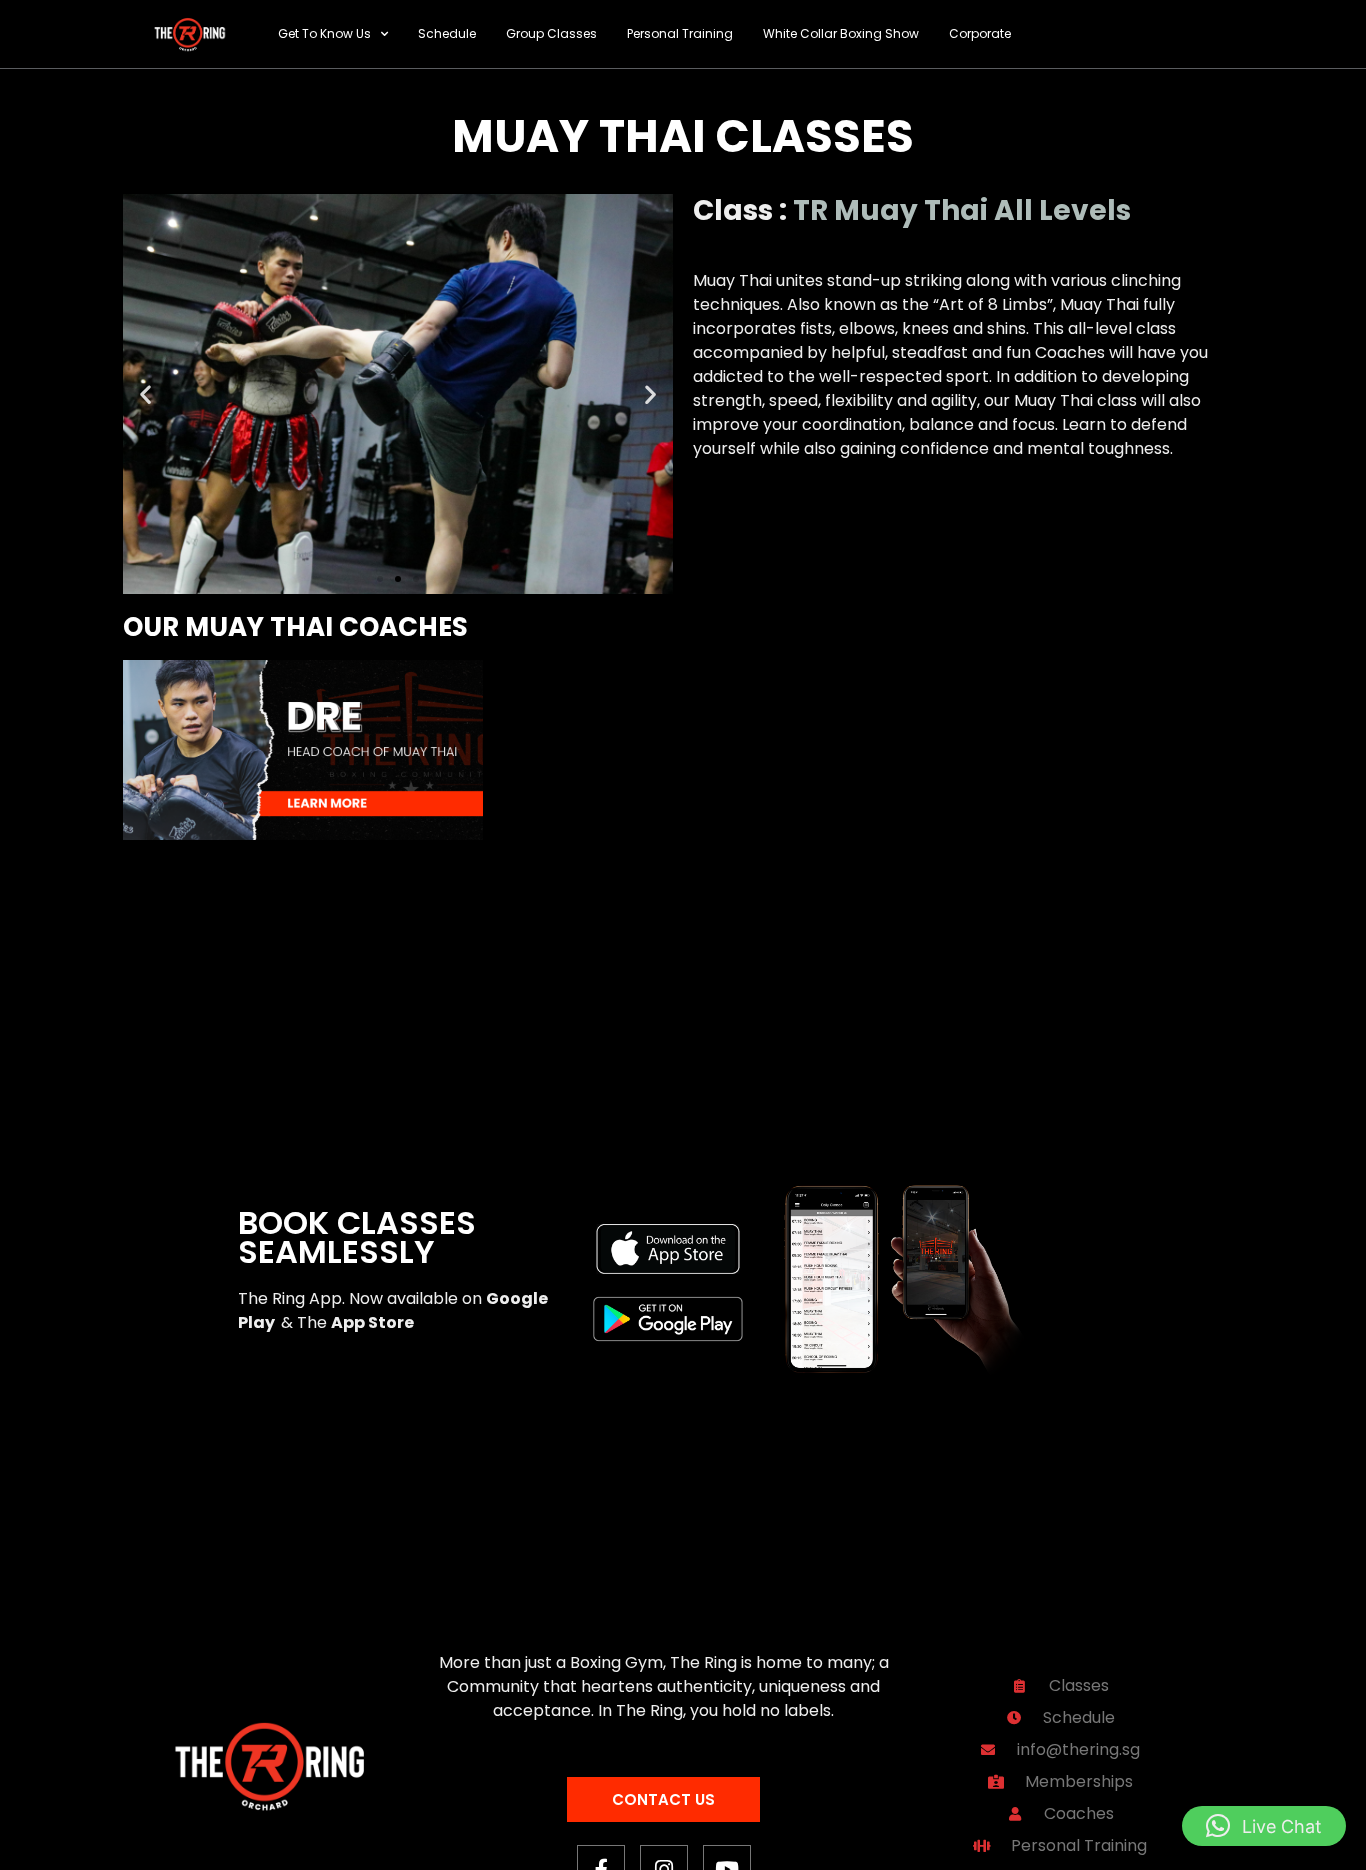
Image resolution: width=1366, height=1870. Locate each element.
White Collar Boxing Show (841, 33)
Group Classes (551, 33)
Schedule (447, 33)
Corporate (980, 33)
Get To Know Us (324, 33)
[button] (145, 394)
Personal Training (680, 33)
